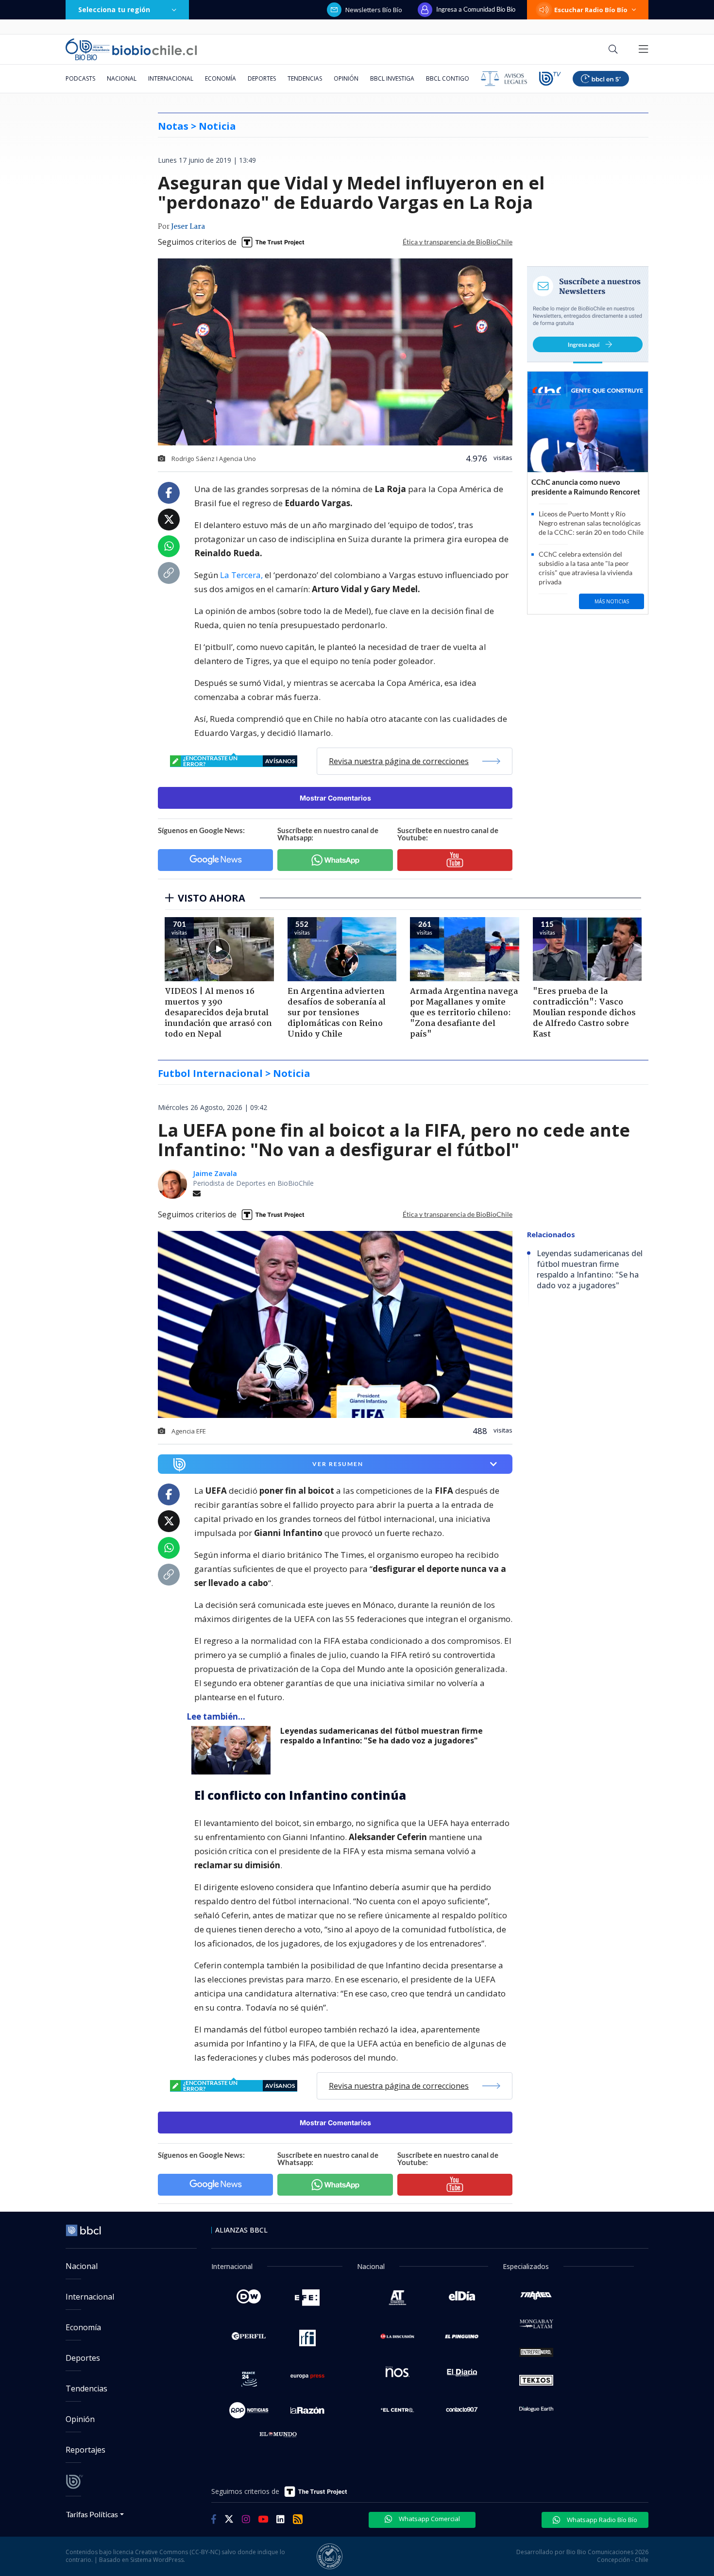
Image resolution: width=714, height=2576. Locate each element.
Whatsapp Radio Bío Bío (601, 2520)
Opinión (346, 78)
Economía (221, 78)
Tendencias (305, 78)
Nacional (122, 78)
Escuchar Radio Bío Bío (591, 10)
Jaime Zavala (215, 1173)
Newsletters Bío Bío (374, 10)
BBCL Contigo (448, 78)
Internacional (171, 78)
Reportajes (85, 2450)
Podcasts (80, 78)
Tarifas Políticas (92, 2514)
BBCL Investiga (392, 78)
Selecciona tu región (114, 9)
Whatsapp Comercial (429, 2519)
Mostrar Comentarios (335, 798)
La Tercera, (241, 575)
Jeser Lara (188, 227)
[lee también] (233, 1750)
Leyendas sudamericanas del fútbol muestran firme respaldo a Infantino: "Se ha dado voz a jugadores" (382, 1736)
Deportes (262, 78)
